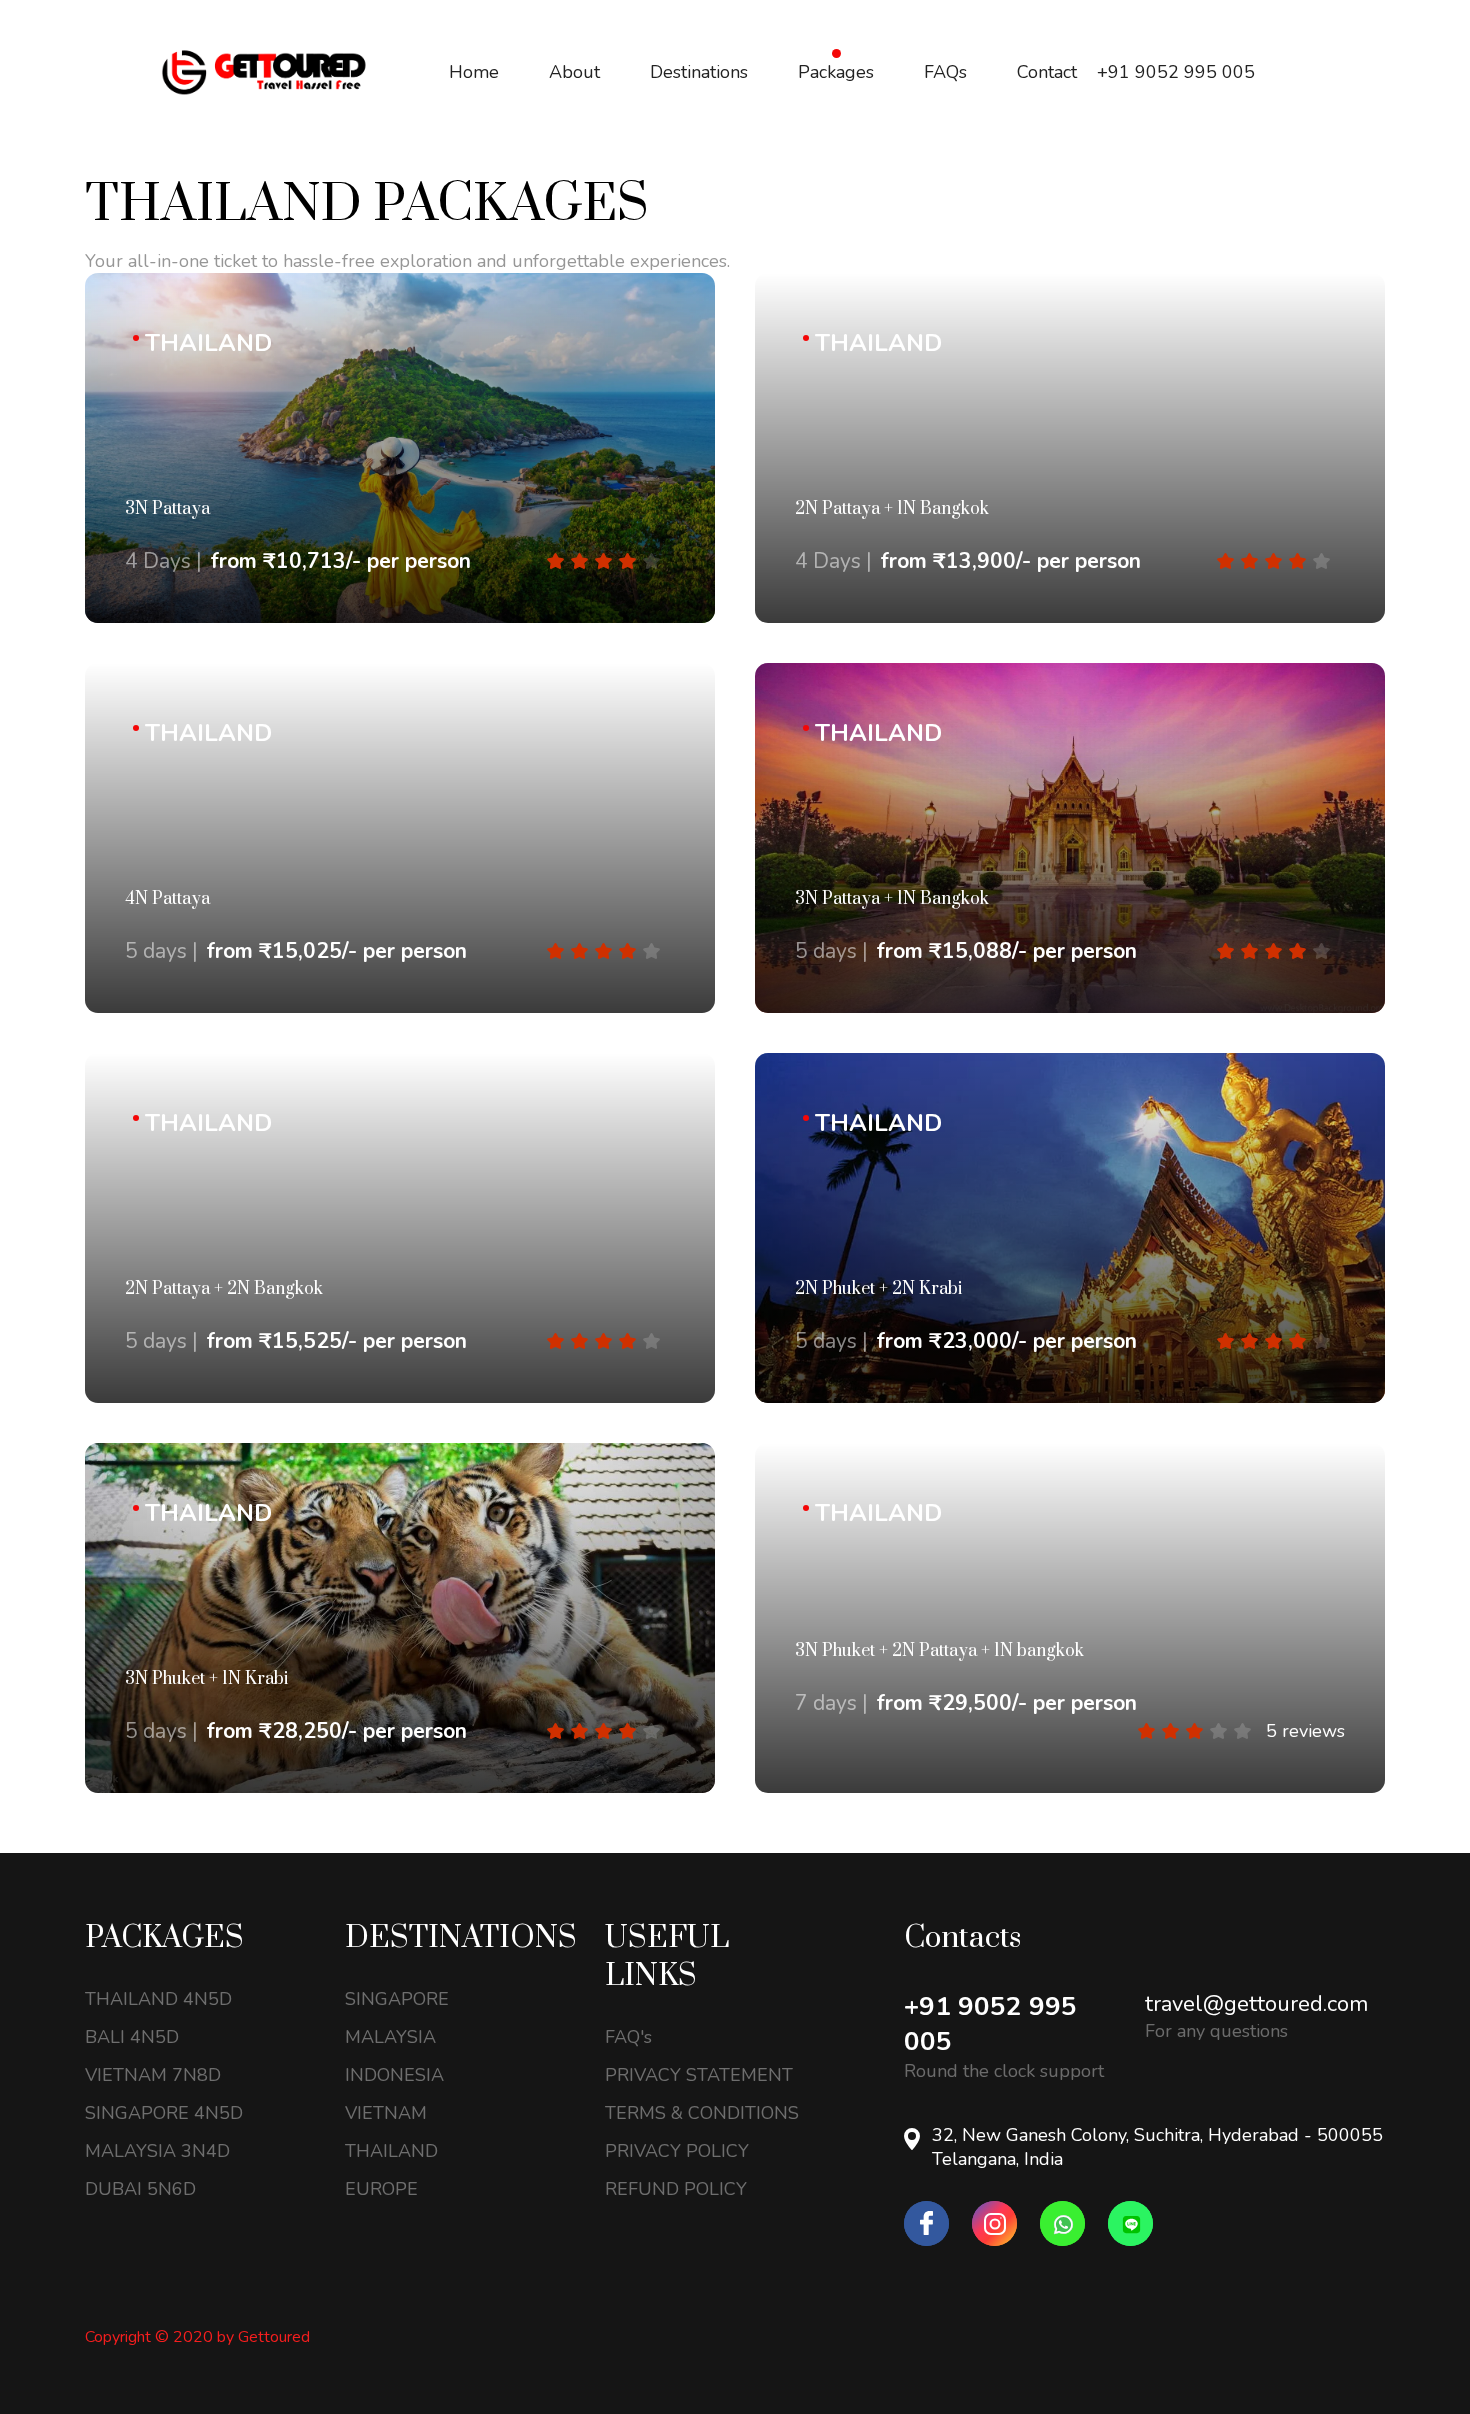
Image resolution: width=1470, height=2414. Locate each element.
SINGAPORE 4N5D (164, 2113)
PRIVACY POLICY (677, 2151)
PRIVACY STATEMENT (699, 2075)
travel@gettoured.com (1256, 2004)
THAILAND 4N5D (158, 1999)
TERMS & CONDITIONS (702, 2113)
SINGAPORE (397, 1999)
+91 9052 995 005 (990, 2024)
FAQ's (628, 2037)
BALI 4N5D (132, 2037)
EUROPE (381, 2189)
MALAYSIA (390, 2037)
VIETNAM (386, 2113)
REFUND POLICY (676, 2189)
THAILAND (391, 2151)
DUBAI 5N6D (140, 2189)
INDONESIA (394, 2075)
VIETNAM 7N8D (153, 2075)
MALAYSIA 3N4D (157, 2151)
